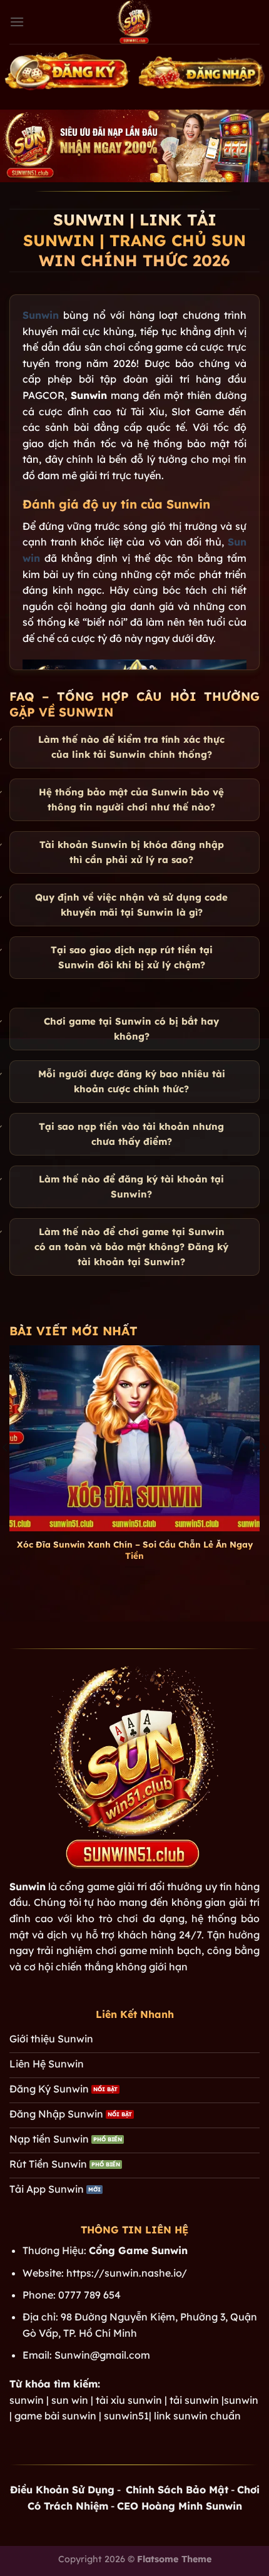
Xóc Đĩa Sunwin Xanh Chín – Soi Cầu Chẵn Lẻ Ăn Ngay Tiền (135, 1550)
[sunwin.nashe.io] (134, 22)
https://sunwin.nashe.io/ (127, 2273)
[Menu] (17, 22)
